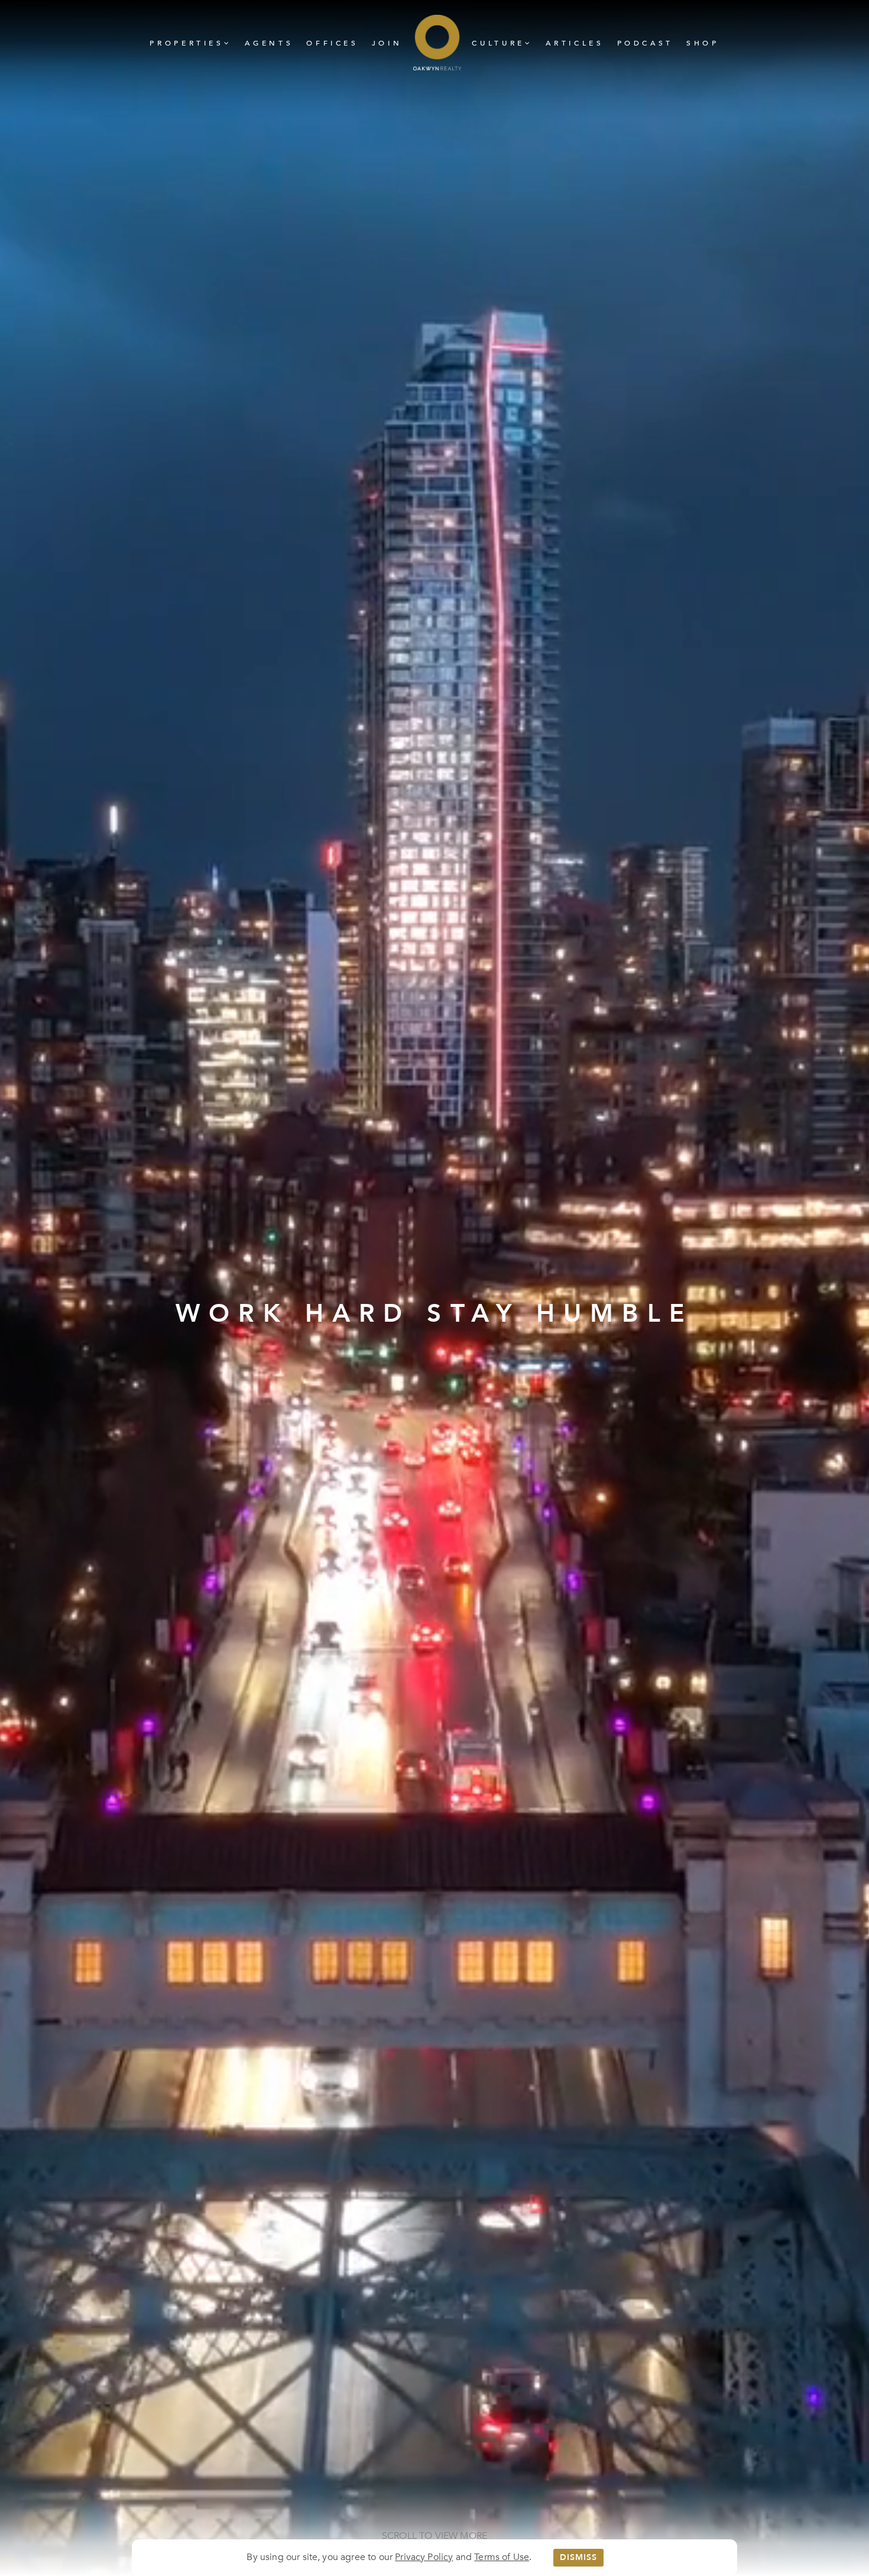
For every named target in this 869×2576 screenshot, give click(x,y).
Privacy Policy (424, 2557)
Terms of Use (502, 2557)
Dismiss (578, 2557)
